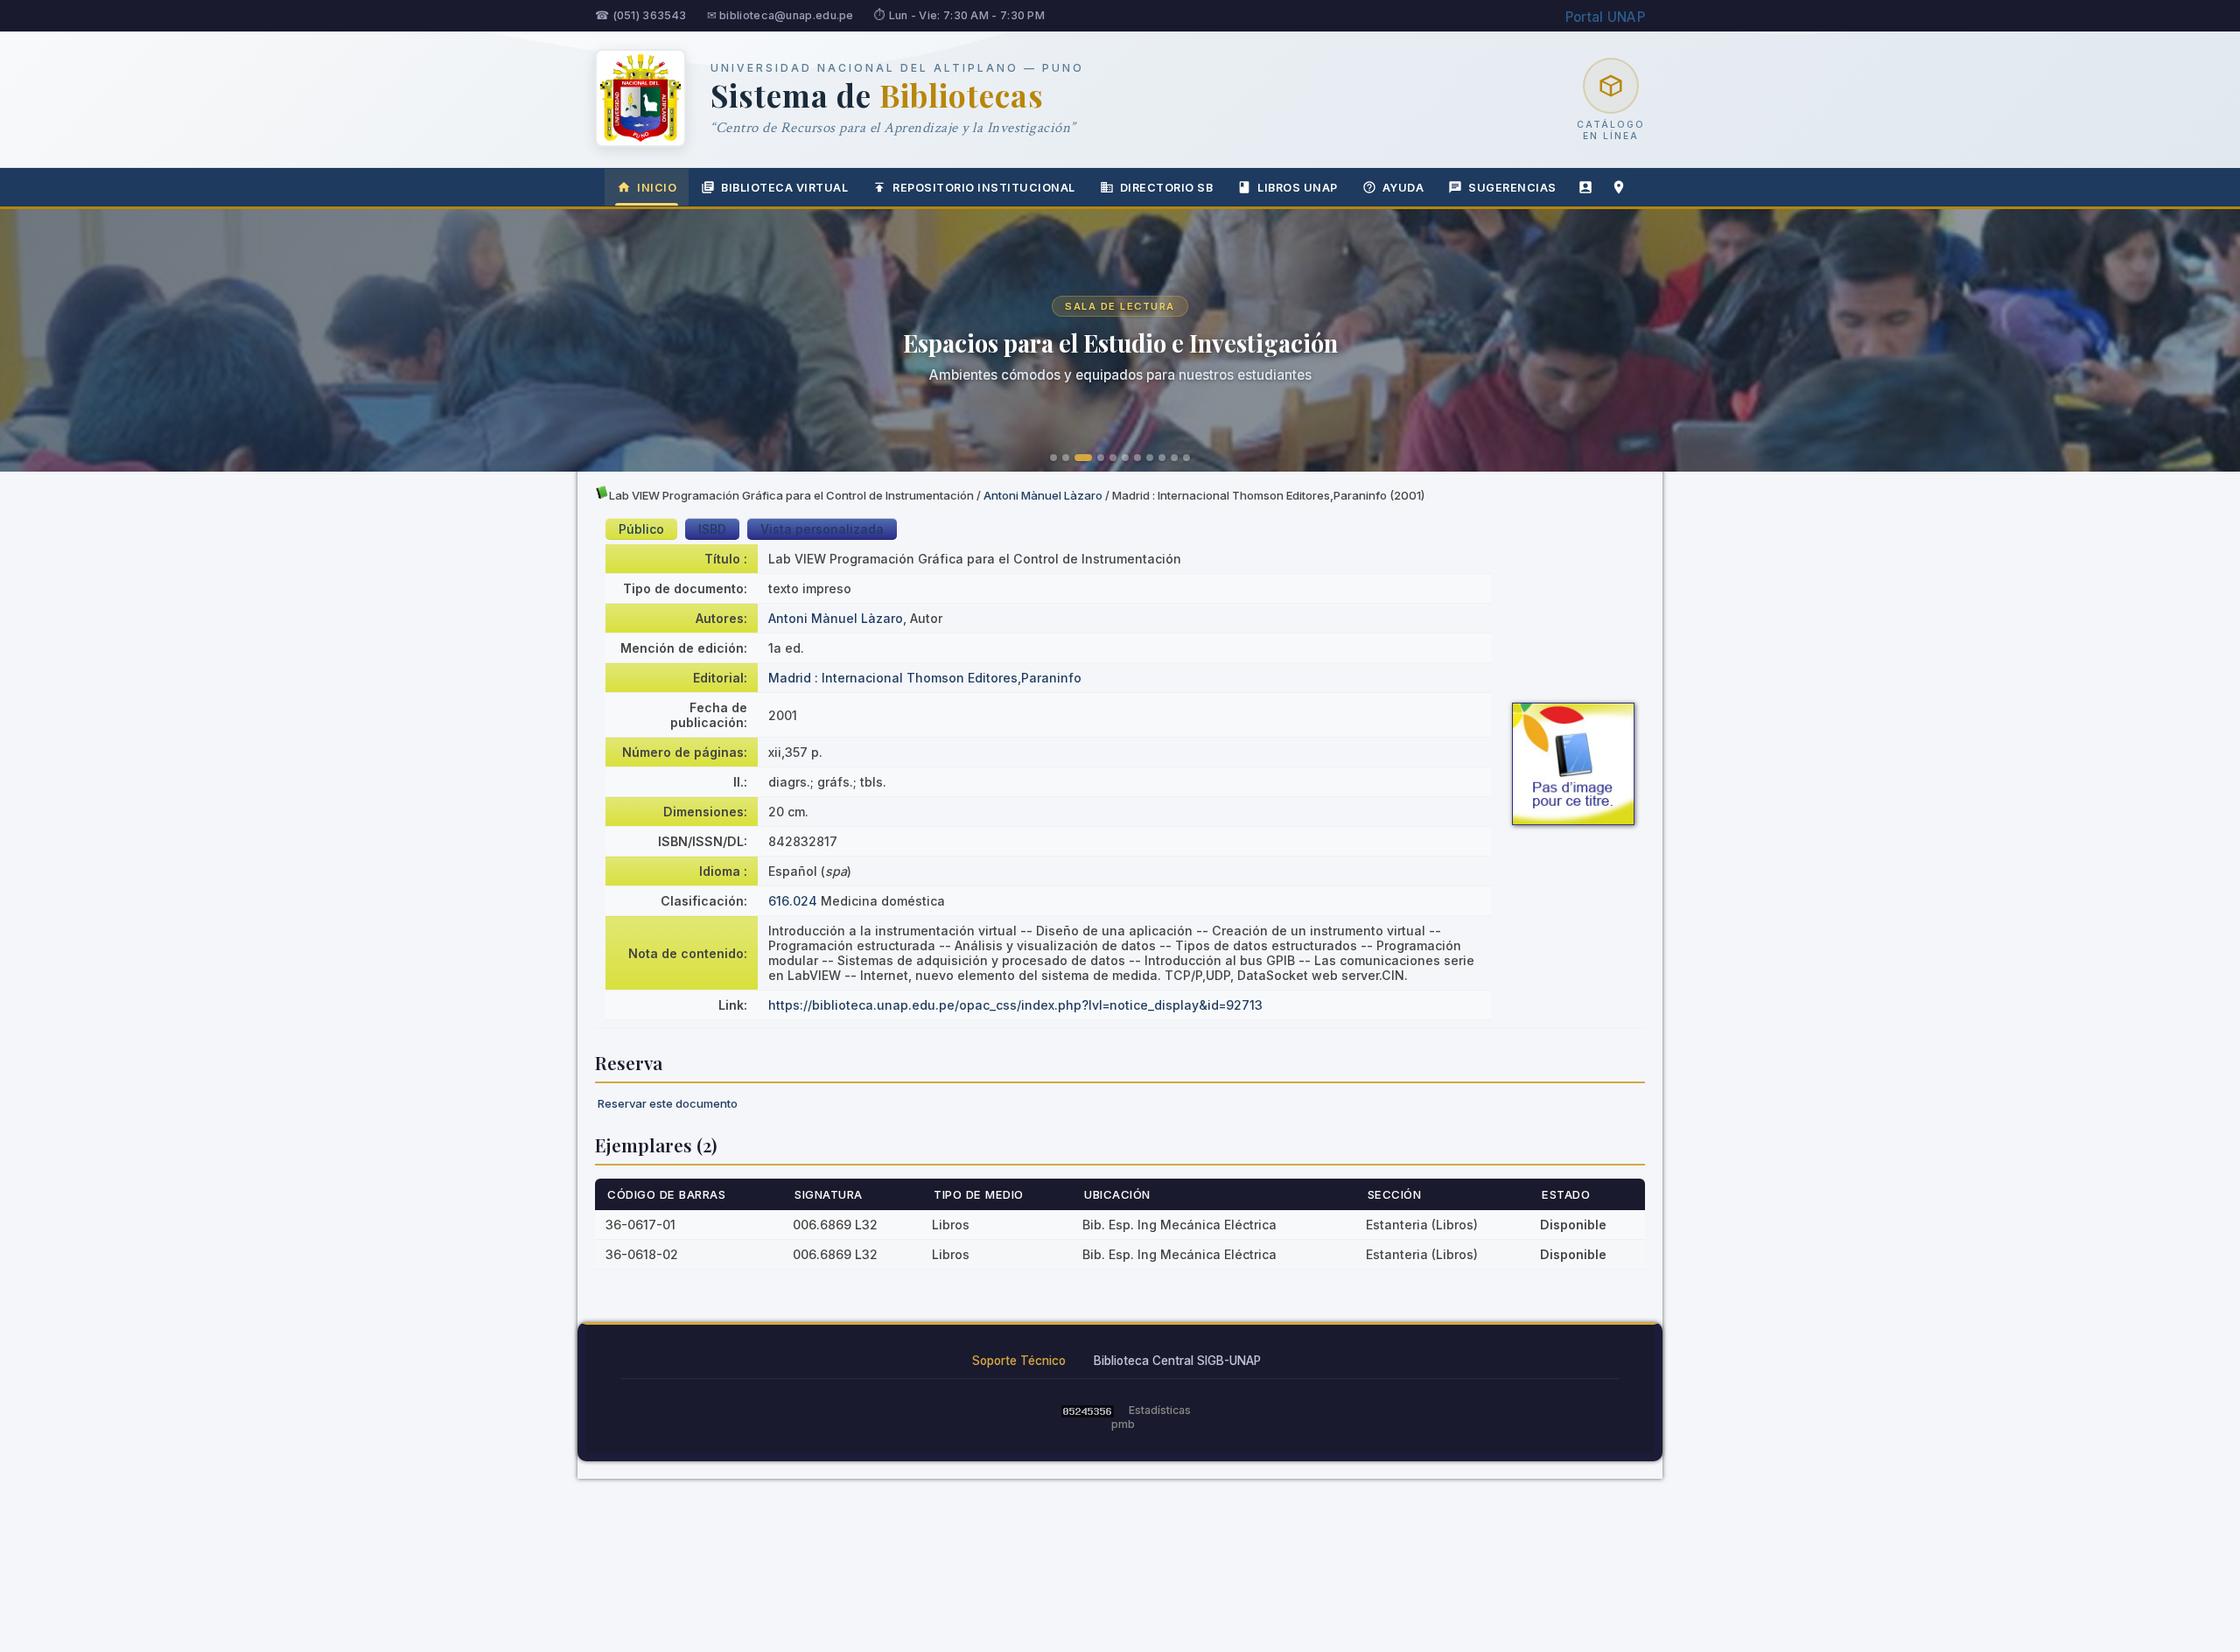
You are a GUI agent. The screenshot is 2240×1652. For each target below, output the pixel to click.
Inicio (657, 188)
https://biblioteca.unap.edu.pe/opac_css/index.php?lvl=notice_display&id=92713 (1015, 1005)
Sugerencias (1512, 188)
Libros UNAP (1298, 188)
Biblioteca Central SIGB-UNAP (1177, 1361)
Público (641, 529)
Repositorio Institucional (984, 188)
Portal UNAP (1605, 17)
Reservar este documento (668, 1103)
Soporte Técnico (1019, 1361)
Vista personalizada (822, 529)
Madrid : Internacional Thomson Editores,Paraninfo (925, 678)
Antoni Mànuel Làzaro (1043, 495)
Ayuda (1403, 188)
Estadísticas (1160, 1410)
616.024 (793, 901)
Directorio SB (1167, 188)
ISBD (712, 529)
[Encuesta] (1585, 187)
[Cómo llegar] (1619, 187)
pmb (1123, 1424)
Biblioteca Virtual (784, 188)
